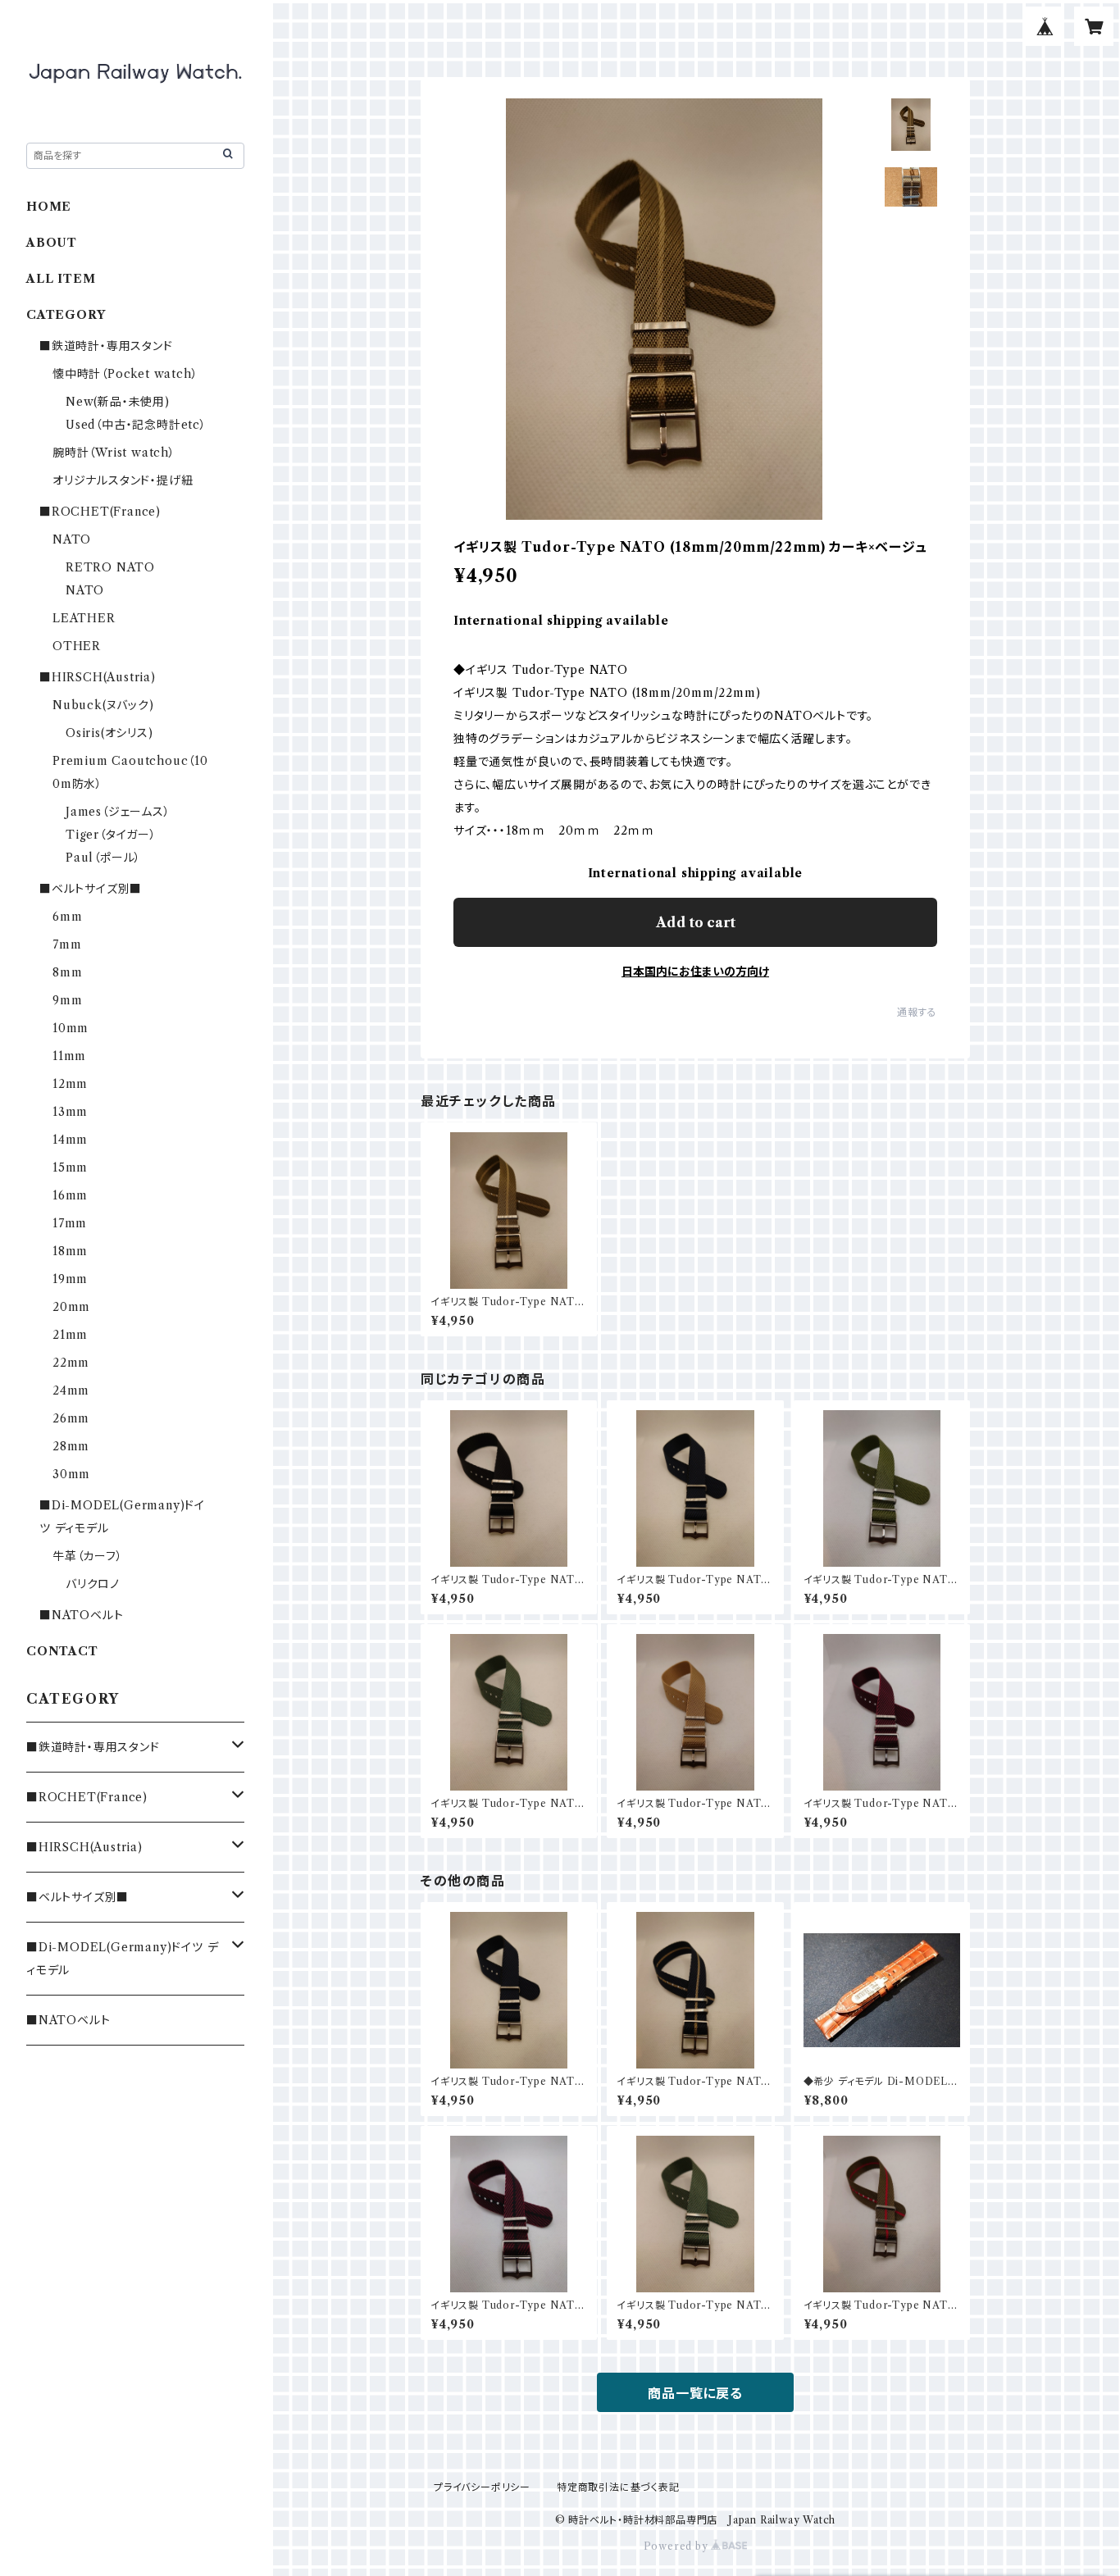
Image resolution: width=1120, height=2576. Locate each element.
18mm (70, 1251)
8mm (67, 972)
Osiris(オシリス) (109, 733)
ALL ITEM (61, 279)
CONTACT (62, 1651)
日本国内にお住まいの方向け (695, 972)
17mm (70, 1223)
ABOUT (52, 243)
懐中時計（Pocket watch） (125, 374)
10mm (71, 1028)
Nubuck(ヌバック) (103, 705)
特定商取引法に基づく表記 (618, 2487)
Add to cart (696, 922)
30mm (71, 1474)
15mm (70, 1167)
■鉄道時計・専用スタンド (106, 346)
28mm (71, 1446)
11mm (69, 1056)
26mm (71, 1418)
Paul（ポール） (103, 858)
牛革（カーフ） (88, 1556)
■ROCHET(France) (100, 512)
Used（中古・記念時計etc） (136, 425)
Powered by (678, 2546)
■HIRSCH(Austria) (98, 677)
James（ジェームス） (118, 812)
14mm (70, 1140)
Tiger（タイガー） (111, 835)
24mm (71, 1390)
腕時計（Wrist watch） (114, 453)
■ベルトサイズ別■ (91, 889)
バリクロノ (93, 1584)
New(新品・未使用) (118, 402)
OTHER (77, 646)
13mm (70, 1112)
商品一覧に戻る (695, 2393)
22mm (71, 1363)
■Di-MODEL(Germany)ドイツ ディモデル (122, 1959)
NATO (72, 539)
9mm (67, 1000)
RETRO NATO (110, 567)
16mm (70, 1195)
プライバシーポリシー (482, 2487)
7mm (67, 944)
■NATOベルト (81, 1615)
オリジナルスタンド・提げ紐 (123, 480)
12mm (70, 1084)
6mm (67, 917)
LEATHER (84, 618)
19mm (70, 1279)
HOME (49, 207)
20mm (71, 1307)
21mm (70, 1335)
